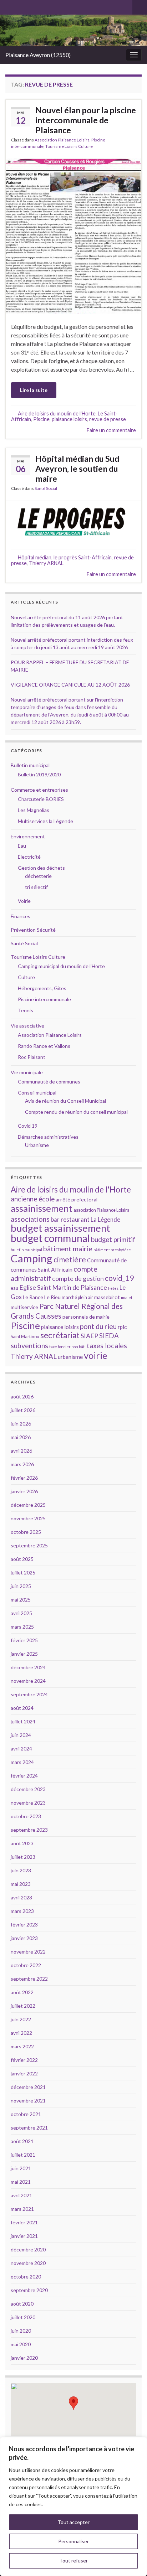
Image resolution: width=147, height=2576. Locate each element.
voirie (95, 1355)
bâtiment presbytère (112, 1250)
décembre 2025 (28, 1505)
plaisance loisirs (69, 419)
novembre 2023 (28, 1803)
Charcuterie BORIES (41, 799)
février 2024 (24, 1776)
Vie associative (27, 1026)
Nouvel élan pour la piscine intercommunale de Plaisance (86, 120)
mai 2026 (21, 1437)
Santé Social (46, 488)
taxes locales (107, 1345)
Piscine (41, 419)
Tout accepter (73, 2522)
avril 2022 (21, 2033)
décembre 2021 (28, 2087)
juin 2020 (21, 2331)
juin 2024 (21, 1735)
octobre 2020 (26, 2277)
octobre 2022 (26, 1965)
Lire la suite (34, 390)
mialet (127, 1297)
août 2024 (22, 1708)
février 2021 (24, 2222)
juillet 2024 (23, 1721)
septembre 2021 (29, 2128)
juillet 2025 (23, 1573)
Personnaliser (73, 2541)
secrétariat (60, 1335)
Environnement (28, 836)
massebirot (107, 1297)
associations (30, 1219)
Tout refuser (73, 2561)
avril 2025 (21, 1613)
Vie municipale (27, 1072)
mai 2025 (21, 1600)
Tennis (26, 1010)
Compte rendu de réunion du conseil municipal (76, 1112)
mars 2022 (22, 2046)
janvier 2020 (24, 2358)
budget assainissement (60, 1228)
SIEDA (109, 1336)
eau (14, 1288)
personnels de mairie (86, 1317)
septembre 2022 (29, 1979)
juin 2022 (21, 2019)
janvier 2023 (24, 1938)
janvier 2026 (24, 1491)
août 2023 (22, 1843)
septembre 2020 (29, 2290)
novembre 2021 (28, 2101)
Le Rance (33, 1297)
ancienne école (33, 1199)
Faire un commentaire (111, 430)
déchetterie (38, 876)
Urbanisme (37, 1145)
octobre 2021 (26, 2114)
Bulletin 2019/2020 (39, 774)
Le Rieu (52, 1297)
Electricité (29, 857)
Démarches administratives (48, 1137)
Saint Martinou (25, 1337)
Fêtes (113, 1288)
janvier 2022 (24, 2073)
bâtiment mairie (68, 1248)
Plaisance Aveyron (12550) (38, 55)
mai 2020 (21, 2344)
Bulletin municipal (30, 765)
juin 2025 (21, 1586)
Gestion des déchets (41, 868)
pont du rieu (98, 1326)
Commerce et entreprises (39, 790)
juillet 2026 (23, 1410)
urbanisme (70, 1357)
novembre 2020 (28, 2263)
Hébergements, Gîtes (42, 988)
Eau (22, 846)
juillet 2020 (23, 2317)
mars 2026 (22, 1464)
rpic (122, 1327)
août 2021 (22, 2141)
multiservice (24, 1307)
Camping (32, 1258)
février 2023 (24, 1925)
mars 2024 (22, 1762)
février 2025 (24, 1640)
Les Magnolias (34, 810)
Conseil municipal (37, 1093)
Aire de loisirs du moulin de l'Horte (57, 413)
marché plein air (77, 1297)
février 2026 (24, 1478)
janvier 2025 (24, 1654)
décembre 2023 (28, 1789)
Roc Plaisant (32, 1057)
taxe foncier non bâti (67, 1347)
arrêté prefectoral (77, 1199)
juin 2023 (21, 1870)
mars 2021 (22, 2209)
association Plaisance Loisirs (101, 1210)
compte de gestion (78, 1278)
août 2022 (22, 1992)
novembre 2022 (28, 1952)
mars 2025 (22, 1627)
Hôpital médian (35, 557)
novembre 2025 (28, 1518)
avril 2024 (21, 1749)
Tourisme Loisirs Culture (69, 146)
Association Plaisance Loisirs (62, 140)
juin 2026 (21, 1424)
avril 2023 (21, 1897)
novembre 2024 (28, 1681)
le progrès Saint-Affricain (83, 557)
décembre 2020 (28, 2249)
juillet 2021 (23, 2155)
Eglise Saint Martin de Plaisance (63, 1287)
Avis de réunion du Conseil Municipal (65, 1101)
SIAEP (89, 1336)
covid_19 (119, 1278)
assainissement (42, 1208)
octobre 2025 (26, 1532)
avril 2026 (21, 1451)
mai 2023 (21, 1884)
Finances (21, 916)
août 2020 (22, 2304)
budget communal (50, 1238)
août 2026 (22, 1396)
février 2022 (24, 2060)
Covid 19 (28, 1126)
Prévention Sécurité (33, 930)
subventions (29, 1345)
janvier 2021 (24, 2236)
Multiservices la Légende (45, 821)
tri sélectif (36, 887)
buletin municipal (26, 1250)
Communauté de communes (49, 1082)
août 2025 (22, 1559)
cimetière (70, 1259)
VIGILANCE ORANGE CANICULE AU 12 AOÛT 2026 (70, 685)
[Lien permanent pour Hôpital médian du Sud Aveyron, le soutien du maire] (73, 520)
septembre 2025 (29, 1545)
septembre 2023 (29, 1830)
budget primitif (113, 1239)
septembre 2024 (29, 1694)
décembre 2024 (28, 1667)
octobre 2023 (26, 1816)
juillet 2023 (23, 1857)
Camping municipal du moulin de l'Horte (61, 966)
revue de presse (108, 419)
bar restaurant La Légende (85, 1220)
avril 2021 (21, 2195)
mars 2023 (22, 1911)
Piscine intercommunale (44, 999)
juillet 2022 (23, 2006)
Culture (26, 977)
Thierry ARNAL (46, 563)
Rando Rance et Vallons (44, 1046)
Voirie (24, 901)
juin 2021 (21, 2168)
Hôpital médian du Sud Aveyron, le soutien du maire (77, 469)
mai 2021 (21, 2182)
